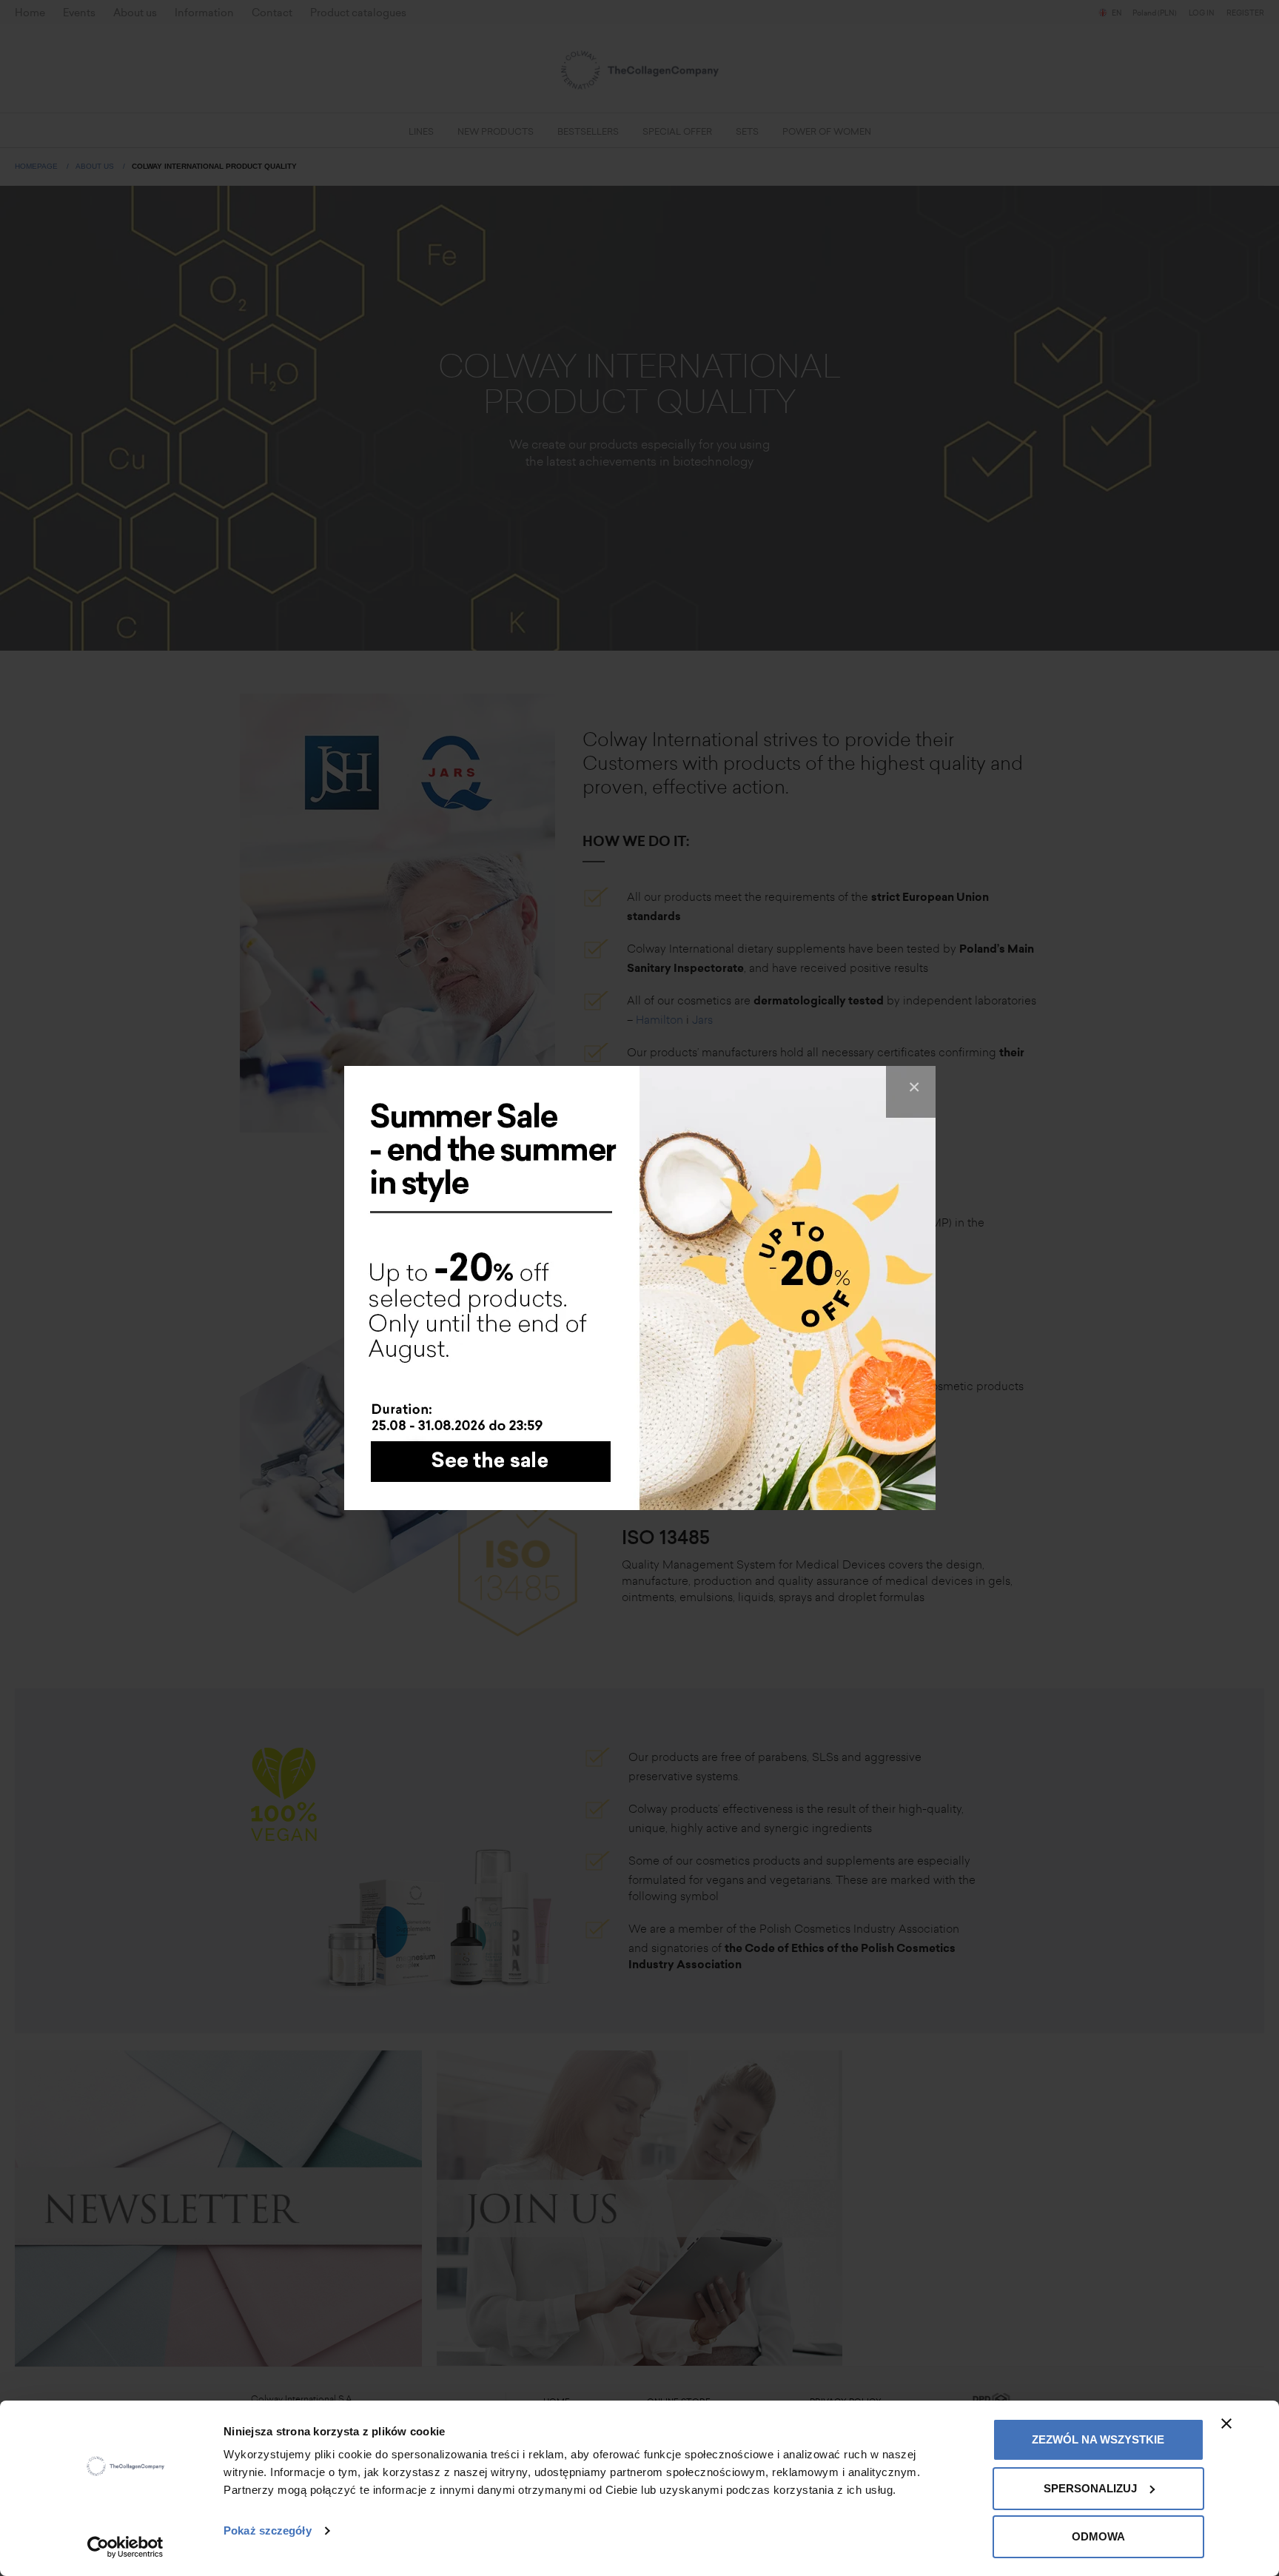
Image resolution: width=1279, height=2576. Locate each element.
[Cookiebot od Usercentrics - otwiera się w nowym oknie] (125, 2547)
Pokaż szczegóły (268, 2530)
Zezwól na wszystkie (1098, 2439)
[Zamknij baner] (1226, 2424)
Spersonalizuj (1090, 2488)
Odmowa (1098, 2536)
